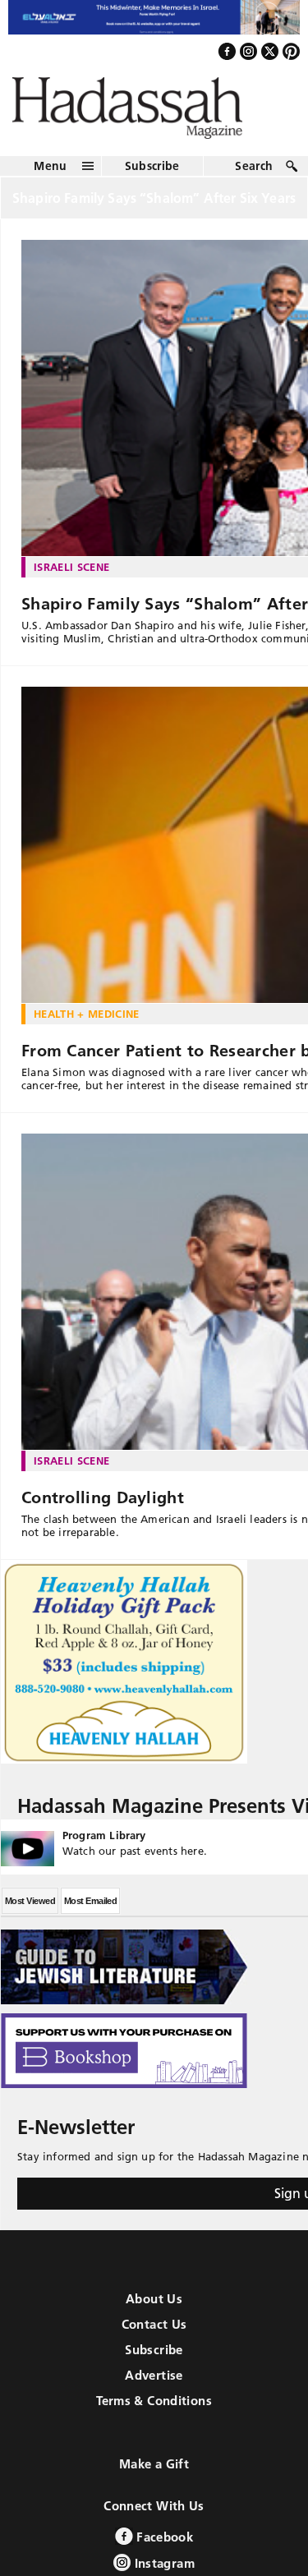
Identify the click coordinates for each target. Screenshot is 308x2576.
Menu (50, 180)
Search (254, 180)
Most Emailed (90, 1915)
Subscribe (152, 180)
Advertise (154, 2389)
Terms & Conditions (154, 2415)
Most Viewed (30, 1915)
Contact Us (154, 2338)
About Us (154, 2313)
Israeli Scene (71, 581)
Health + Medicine (87, 1028)
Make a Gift (154, 2478)
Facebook (163, 2551)
